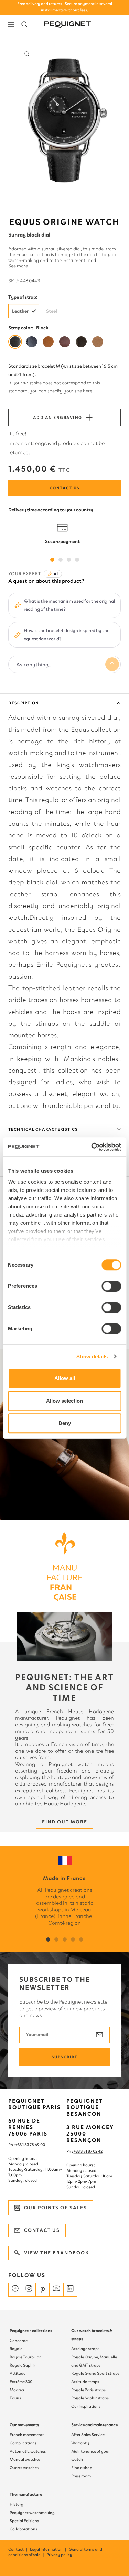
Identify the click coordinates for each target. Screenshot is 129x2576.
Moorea (17, 2390)
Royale (16, 2349)
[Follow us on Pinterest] (43, 2290)
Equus (15, 2398)
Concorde (19, 2341)
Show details (92, 1357)
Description (24, 703)
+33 (77, 2151)
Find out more (65, 1822)
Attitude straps (85, 2382)
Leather (20, 311)
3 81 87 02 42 (92, 2151)
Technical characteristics (43, 1129)
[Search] (24, 24)
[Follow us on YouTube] (56, 2290)
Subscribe (65, 2057)
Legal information (49, 2549)
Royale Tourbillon (26, 2357)
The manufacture (26, 2494)
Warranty (80, 2443)
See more (18, 266)
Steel (52, 311)
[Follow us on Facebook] (15, 2290)
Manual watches (25, 2459)
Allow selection (64, 1401)
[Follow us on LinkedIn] (70, 2290)
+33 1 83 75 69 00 (30, 2145)
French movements (27, 2435)
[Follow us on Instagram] (29, 2290)
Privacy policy (59, 2555)
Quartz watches (24, 2468)
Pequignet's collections (31, 2331)
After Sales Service (88, 2435)
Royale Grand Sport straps (95, 2373)
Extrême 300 (21, 2382)
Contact (18, 2549)
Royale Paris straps (88, 2390)
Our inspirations (86, 2406)
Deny (65, 1423)
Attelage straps (85, 2349)
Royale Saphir (22, 2365)
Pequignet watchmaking (32, 2513)
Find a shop (82, 2468)
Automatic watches (28, 2451)
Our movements (24, 2425)
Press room (81, 2476)
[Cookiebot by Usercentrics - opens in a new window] (92, 1147)
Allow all (65, 1378)
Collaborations (23, 2529)
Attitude (18, 2373)
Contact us (65, 488)
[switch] (111, 1286)
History (17, 2504)
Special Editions (24, 2521)
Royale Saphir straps (90, 2398)
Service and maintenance (94, 2425)
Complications (23, 2443)
